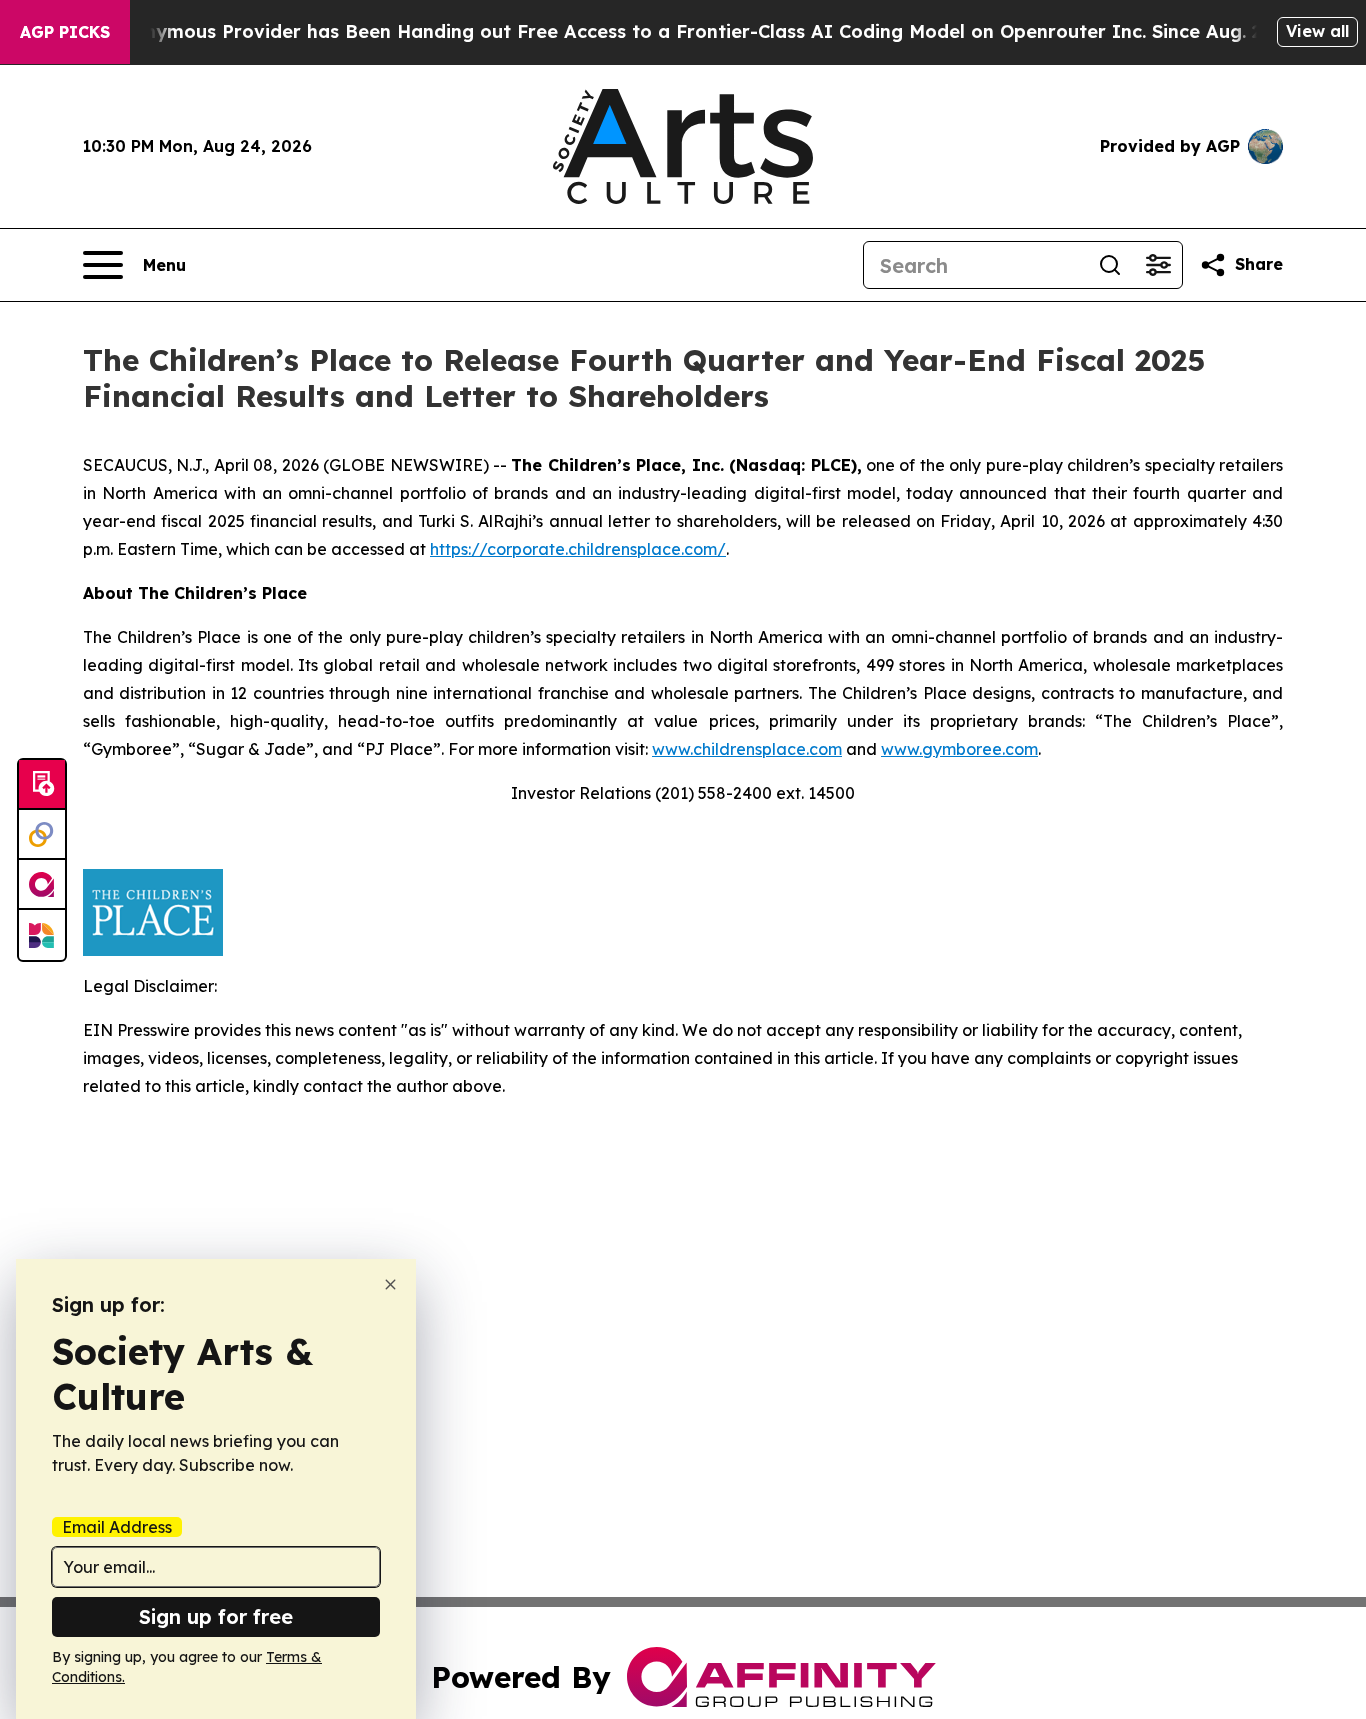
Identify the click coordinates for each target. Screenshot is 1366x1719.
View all (1317, 31)
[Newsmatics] (42, 935)
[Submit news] (42, 785)
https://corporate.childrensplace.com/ (578, 549)
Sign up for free (216, 1616)
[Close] (390, 1284)
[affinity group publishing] (42, 885)
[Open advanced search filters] (1158, 265)
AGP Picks (65, 32)
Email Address (117, 1527)
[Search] (1110, 265)
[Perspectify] (42, 835)
